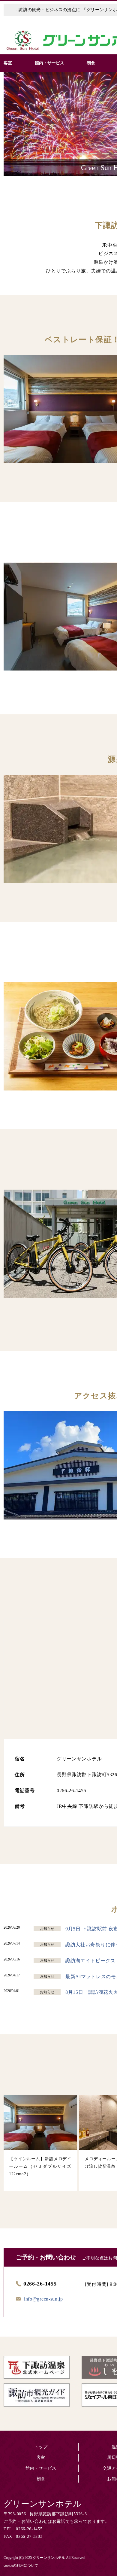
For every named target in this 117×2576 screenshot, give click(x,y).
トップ (41, 2447)
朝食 (41, 2479)
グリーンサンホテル (43, 2504)
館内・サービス (41, 2468)
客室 (41, 2457)
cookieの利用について (21, 2565)
